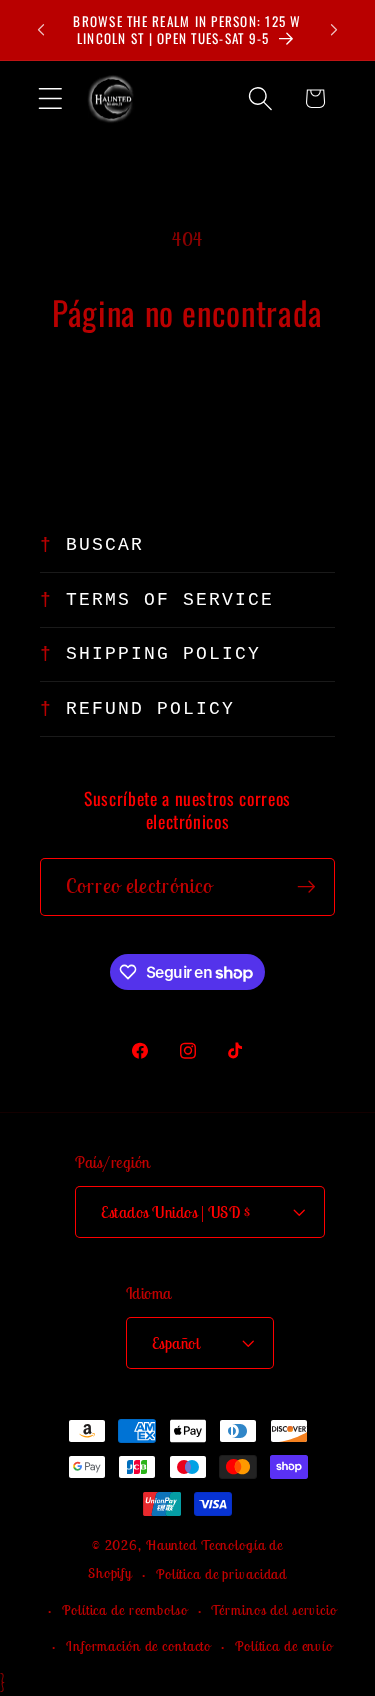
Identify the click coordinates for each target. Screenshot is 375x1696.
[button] (50, 98)
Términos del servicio (273, 1610)
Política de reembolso (124, 1610)
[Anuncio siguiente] (334, 30)
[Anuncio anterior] (41, 30)
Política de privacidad (221, 1574)
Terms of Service (170, 600)
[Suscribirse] (306, 887)
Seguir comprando (188, 401)
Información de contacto (138, 1646)
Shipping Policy (163, 654)
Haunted (171, 1545)
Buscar (105, 545)
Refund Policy (150, 709)
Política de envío (284, 1646)
